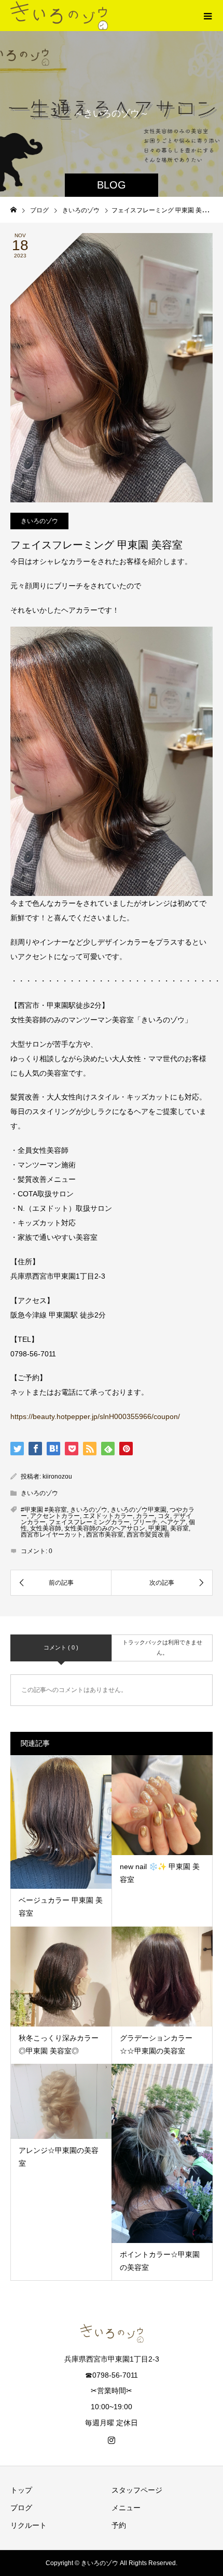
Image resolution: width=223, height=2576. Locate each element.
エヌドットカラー (108, 1516)
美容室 (179, 1528)
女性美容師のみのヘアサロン (105, 1528)
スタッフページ (137, 2490)
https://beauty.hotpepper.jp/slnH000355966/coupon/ (95, 1416)
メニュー (126, 2508)
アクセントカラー (55, 1516)
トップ (21, 2490)
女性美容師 (46, 1528)
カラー (145, 1516)
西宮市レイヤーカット (52, 1535)
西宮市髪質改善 (148, 1535)
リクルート (29, 2525)
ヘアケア (173, 1522)
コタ (164, 1516)
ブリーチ (145, 1522)
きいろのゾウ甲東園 (138, 1510)
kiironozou (57, 1477)
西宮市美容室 (105, 1535)
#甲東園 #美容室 (44, 1510)
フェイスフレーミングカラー (89, 1522)
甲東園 (158, 1528)
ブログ (21, 2508)
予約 (119, 2525)
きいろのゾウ (39, 521)
